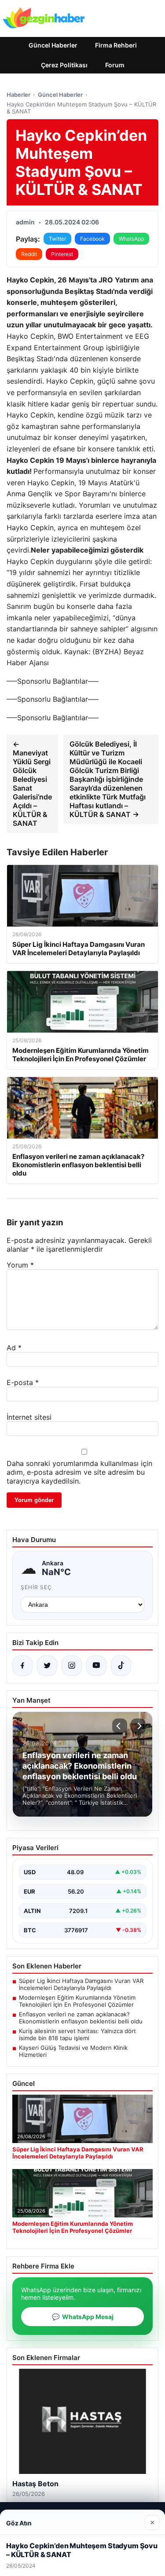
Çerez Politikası (64, 65)
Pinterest (62, 254)
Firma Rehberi (116, 45)
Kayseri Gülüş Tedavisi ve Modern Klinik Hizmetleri (73, 2051)
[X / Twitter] (47, 1666)
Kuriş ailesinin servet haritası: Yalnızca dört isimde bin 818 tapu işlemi (77, 2034)
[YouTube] (96, 1666)
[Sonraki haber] (138, 1726)
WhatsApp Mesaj (83, 2317)
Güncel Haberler (53, 45)
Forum (115, 65)
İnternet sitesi (29, 1417)
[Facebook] (22, 1666)
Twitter (57, 239)
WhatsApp (131, 239)
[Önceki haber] (120, 1726)
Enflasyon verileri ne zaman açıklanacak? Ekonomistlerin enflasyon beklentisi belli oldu (81, 2018)
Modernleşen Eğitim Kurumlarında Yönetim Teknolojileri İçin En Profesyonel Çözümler (77, 2001)
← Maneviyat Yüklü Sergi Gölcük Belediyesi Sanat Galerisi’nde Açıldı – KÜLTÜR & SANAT (32, 784)
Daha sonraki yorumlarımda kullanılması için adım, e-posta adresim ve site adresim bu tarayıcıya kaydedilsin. (79, 1472)
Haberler (18, 95)
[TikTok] (121, 1666)
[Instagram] (72, 1666)
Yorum (20, 1265)
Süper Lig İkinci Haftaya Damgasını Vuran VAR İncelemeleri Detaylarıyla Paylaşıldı (81, 1984)
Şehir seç (36, 1587)
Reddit (29, 254)
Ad (14, 1348)
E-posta (23, 1382)
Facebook (92, 239)
